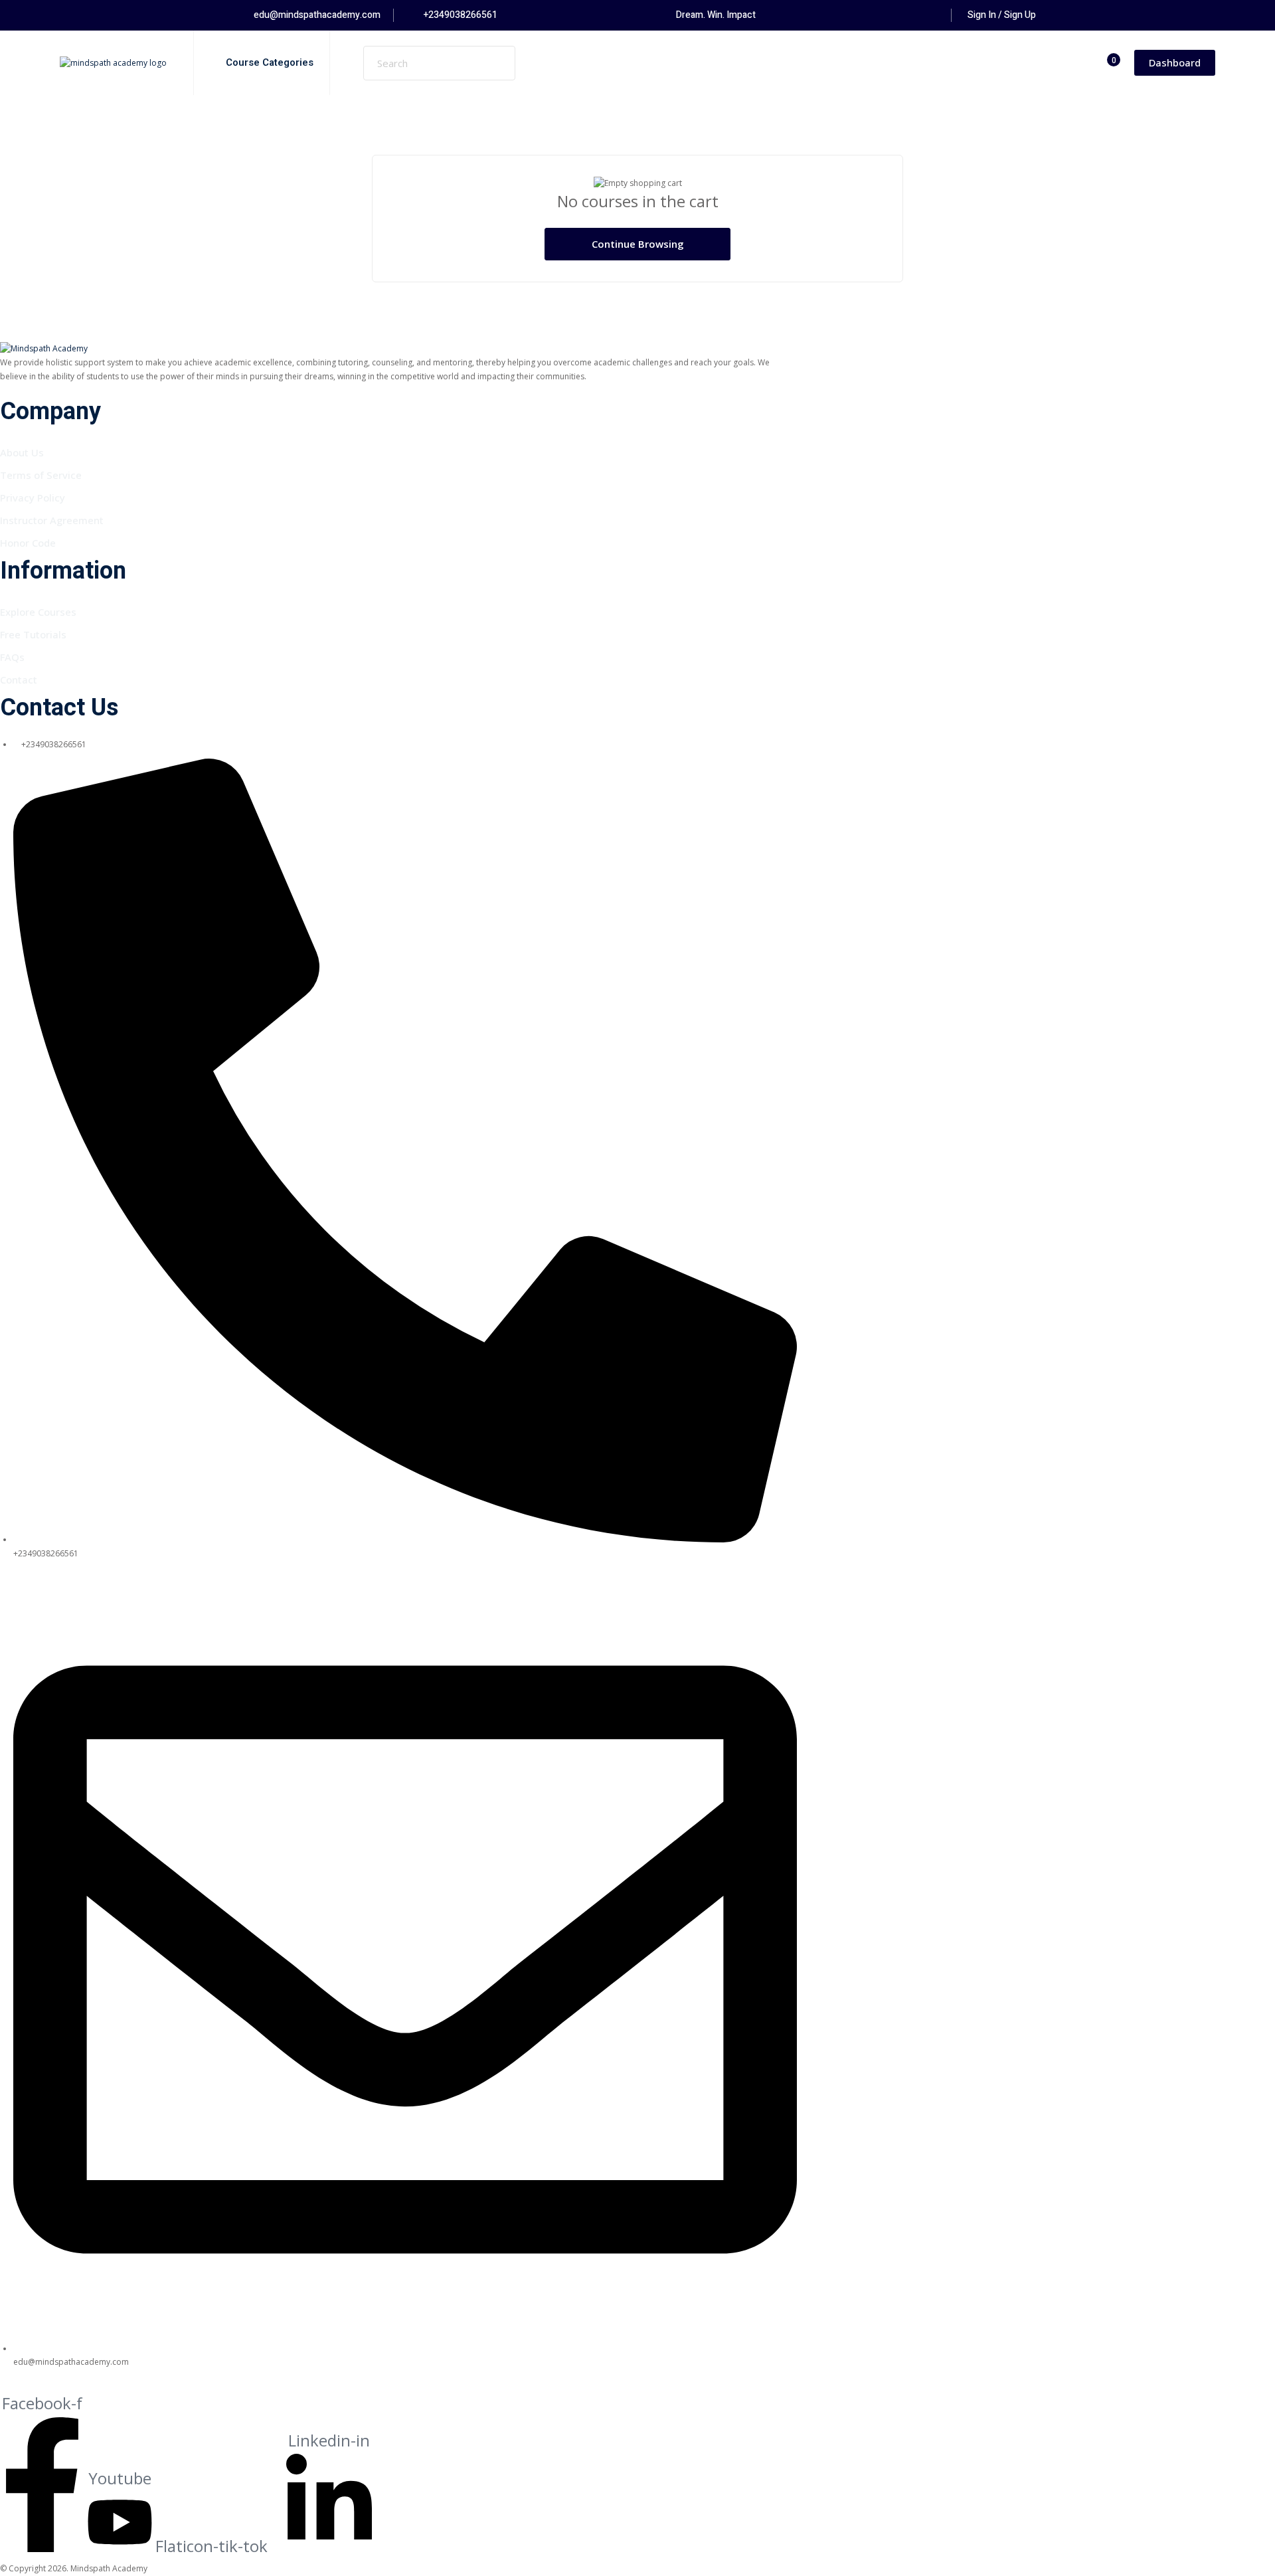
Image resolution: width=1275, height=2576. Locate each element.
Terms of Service (41, 475)
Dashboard (1175, 62)
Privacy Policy (33, 498)
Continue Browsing (638, 244)
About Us (22, 452)
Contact (19, 680)
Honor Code (28, 543)
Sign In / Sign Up (1002, 15)
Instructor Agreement (52, 520)
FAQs (12, 657)
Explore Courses (38, 612)
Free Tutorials (33, 634)
